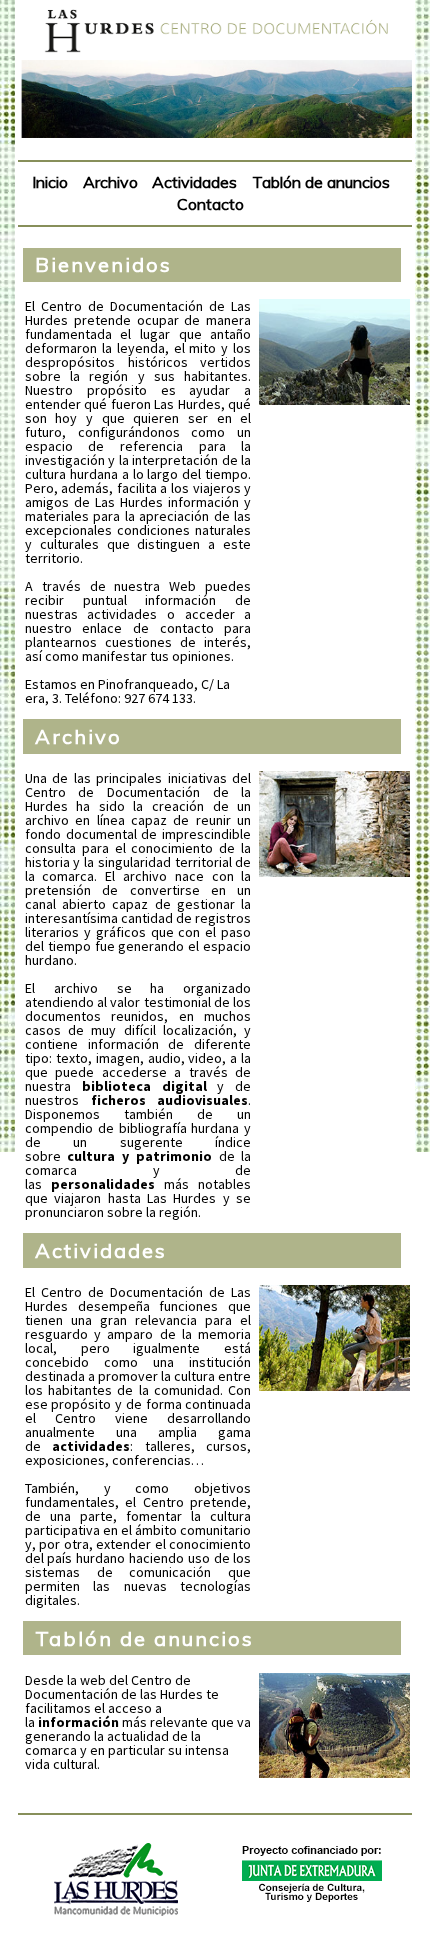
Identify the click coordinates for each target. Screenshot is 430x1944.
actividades (91, 1446)
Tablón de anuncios (144, 1638)
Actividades (101, 1250)
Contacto (210, 204)
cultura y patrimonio (139, 1156)
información (78, 1722)
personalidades (103, 1184)
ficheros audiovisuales (170, 1100)
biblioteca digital (144, 1086)
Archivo (78, 736)
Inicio (50, 182)
